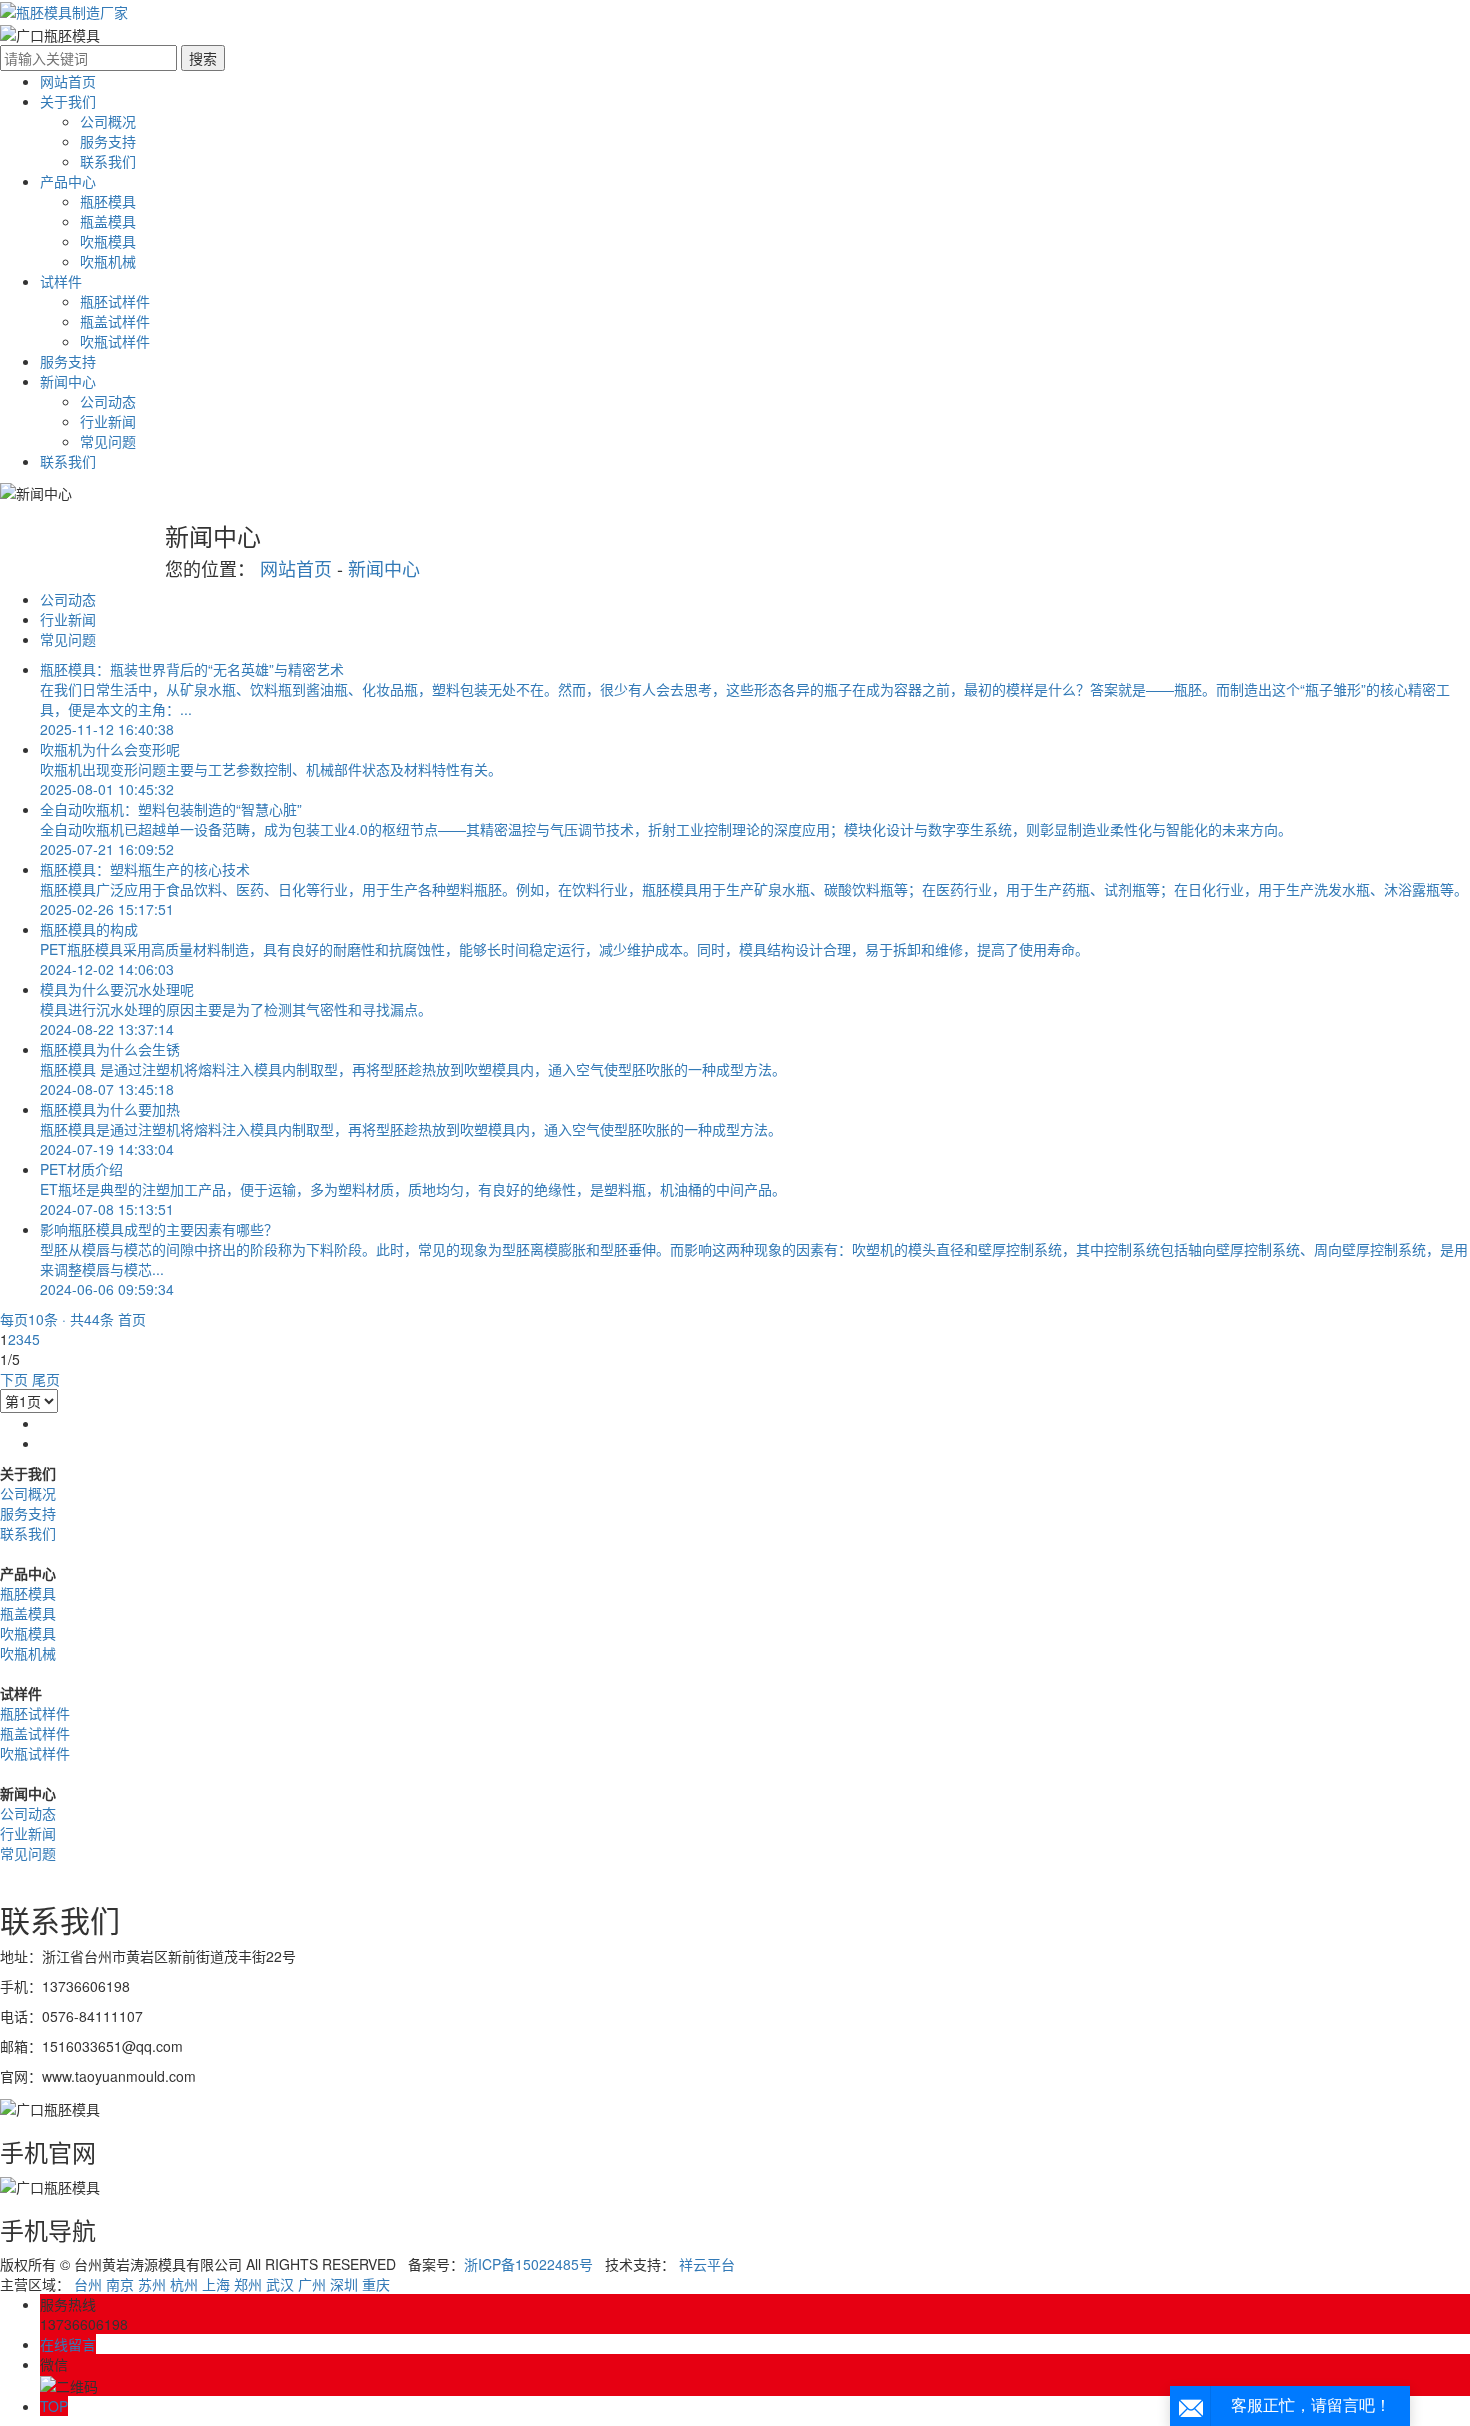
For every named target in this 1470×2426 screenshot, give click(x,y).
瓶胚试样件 (115, 301)
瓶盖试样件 (115, 321)
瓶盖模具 (108, 221)
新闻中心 (68, 381)
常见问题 (108, 441)
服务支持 (108, 141)
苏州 (152, 2284)
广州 (312, 2284)
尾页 (46, 1379)
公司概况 (108, 121)
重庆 (376, 2284)
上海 (216, 2284)
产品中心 (68, 181)
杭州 (184, 2284)
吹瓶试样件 (115, 341)
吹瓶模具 (108, 241)
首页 (132, 1319)
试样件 (61, 281)
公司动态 (108, 401)
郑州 (248, 2284)
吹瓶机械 (108, 261)
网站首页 (68, 81)
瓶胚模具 (108, 201)
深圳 (344, 2284)
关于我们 (68, 101)
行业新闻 (108, 421)
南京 (120, 2284)
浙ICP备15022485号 (528, 2264)
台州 (88, 2284)
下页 (14, 1379)
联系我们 (108, 161)
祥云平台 (707, 2264)
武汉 (280, 2284)
